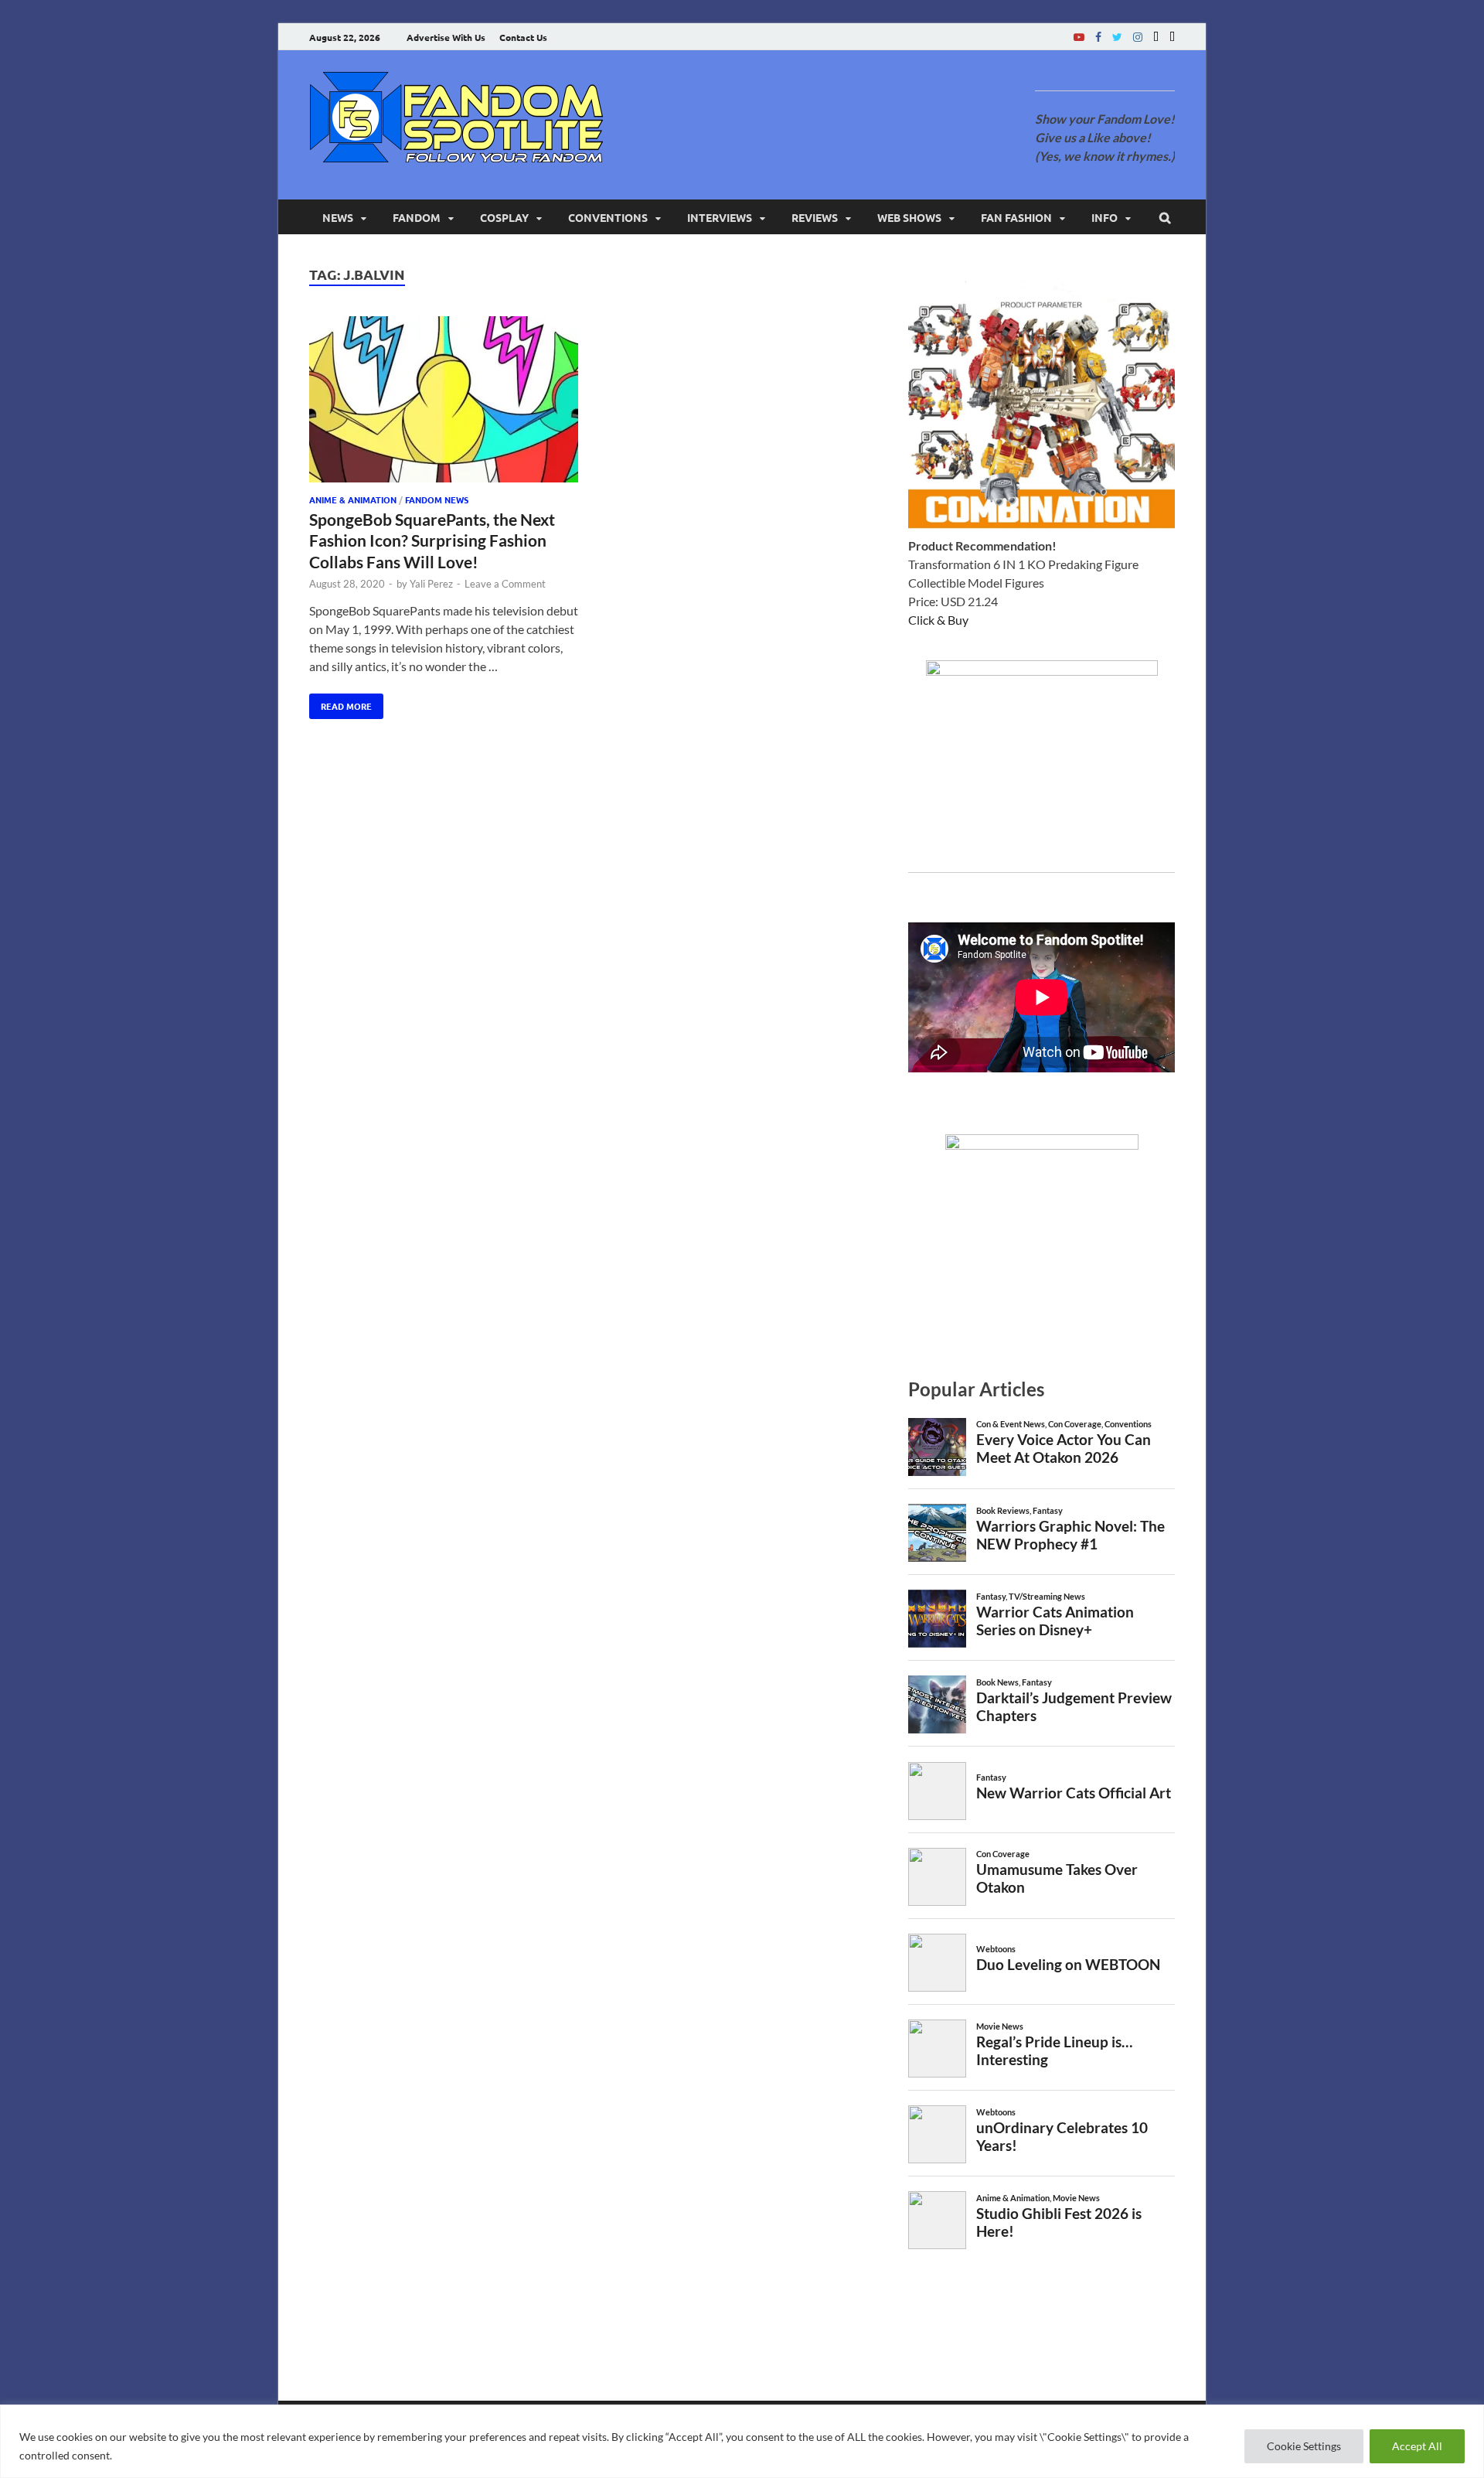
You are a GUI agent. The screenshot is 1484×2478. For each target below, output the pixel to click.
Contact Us (523, 37)
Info (1104, 217)
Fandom (417, 217)
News (338, 217)
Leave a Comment (505, 584)
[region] (742, 2441)
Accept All (1417, 2446)
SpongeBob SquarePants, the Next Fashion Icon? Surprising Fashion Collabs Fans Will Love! (432, 540)
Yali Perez (431, 584)
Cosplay (504, 217)
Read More (340, 703)
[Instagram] (1138, 37)
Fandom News (437, 499)
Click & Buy (938, 620)
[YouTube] (1079, 37)
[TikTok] (1172, 37)
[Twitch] (1156, 37)
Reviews (815, 217)
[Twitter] (1117, 37)
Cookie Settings (1304, 2446)
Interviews (720, 217)
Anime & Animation (353, 499)
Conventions (608, 217)
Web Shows (909, 217)
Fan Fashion (1016, 217)
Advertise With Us (446, 37)
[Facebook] (1098, 37)
